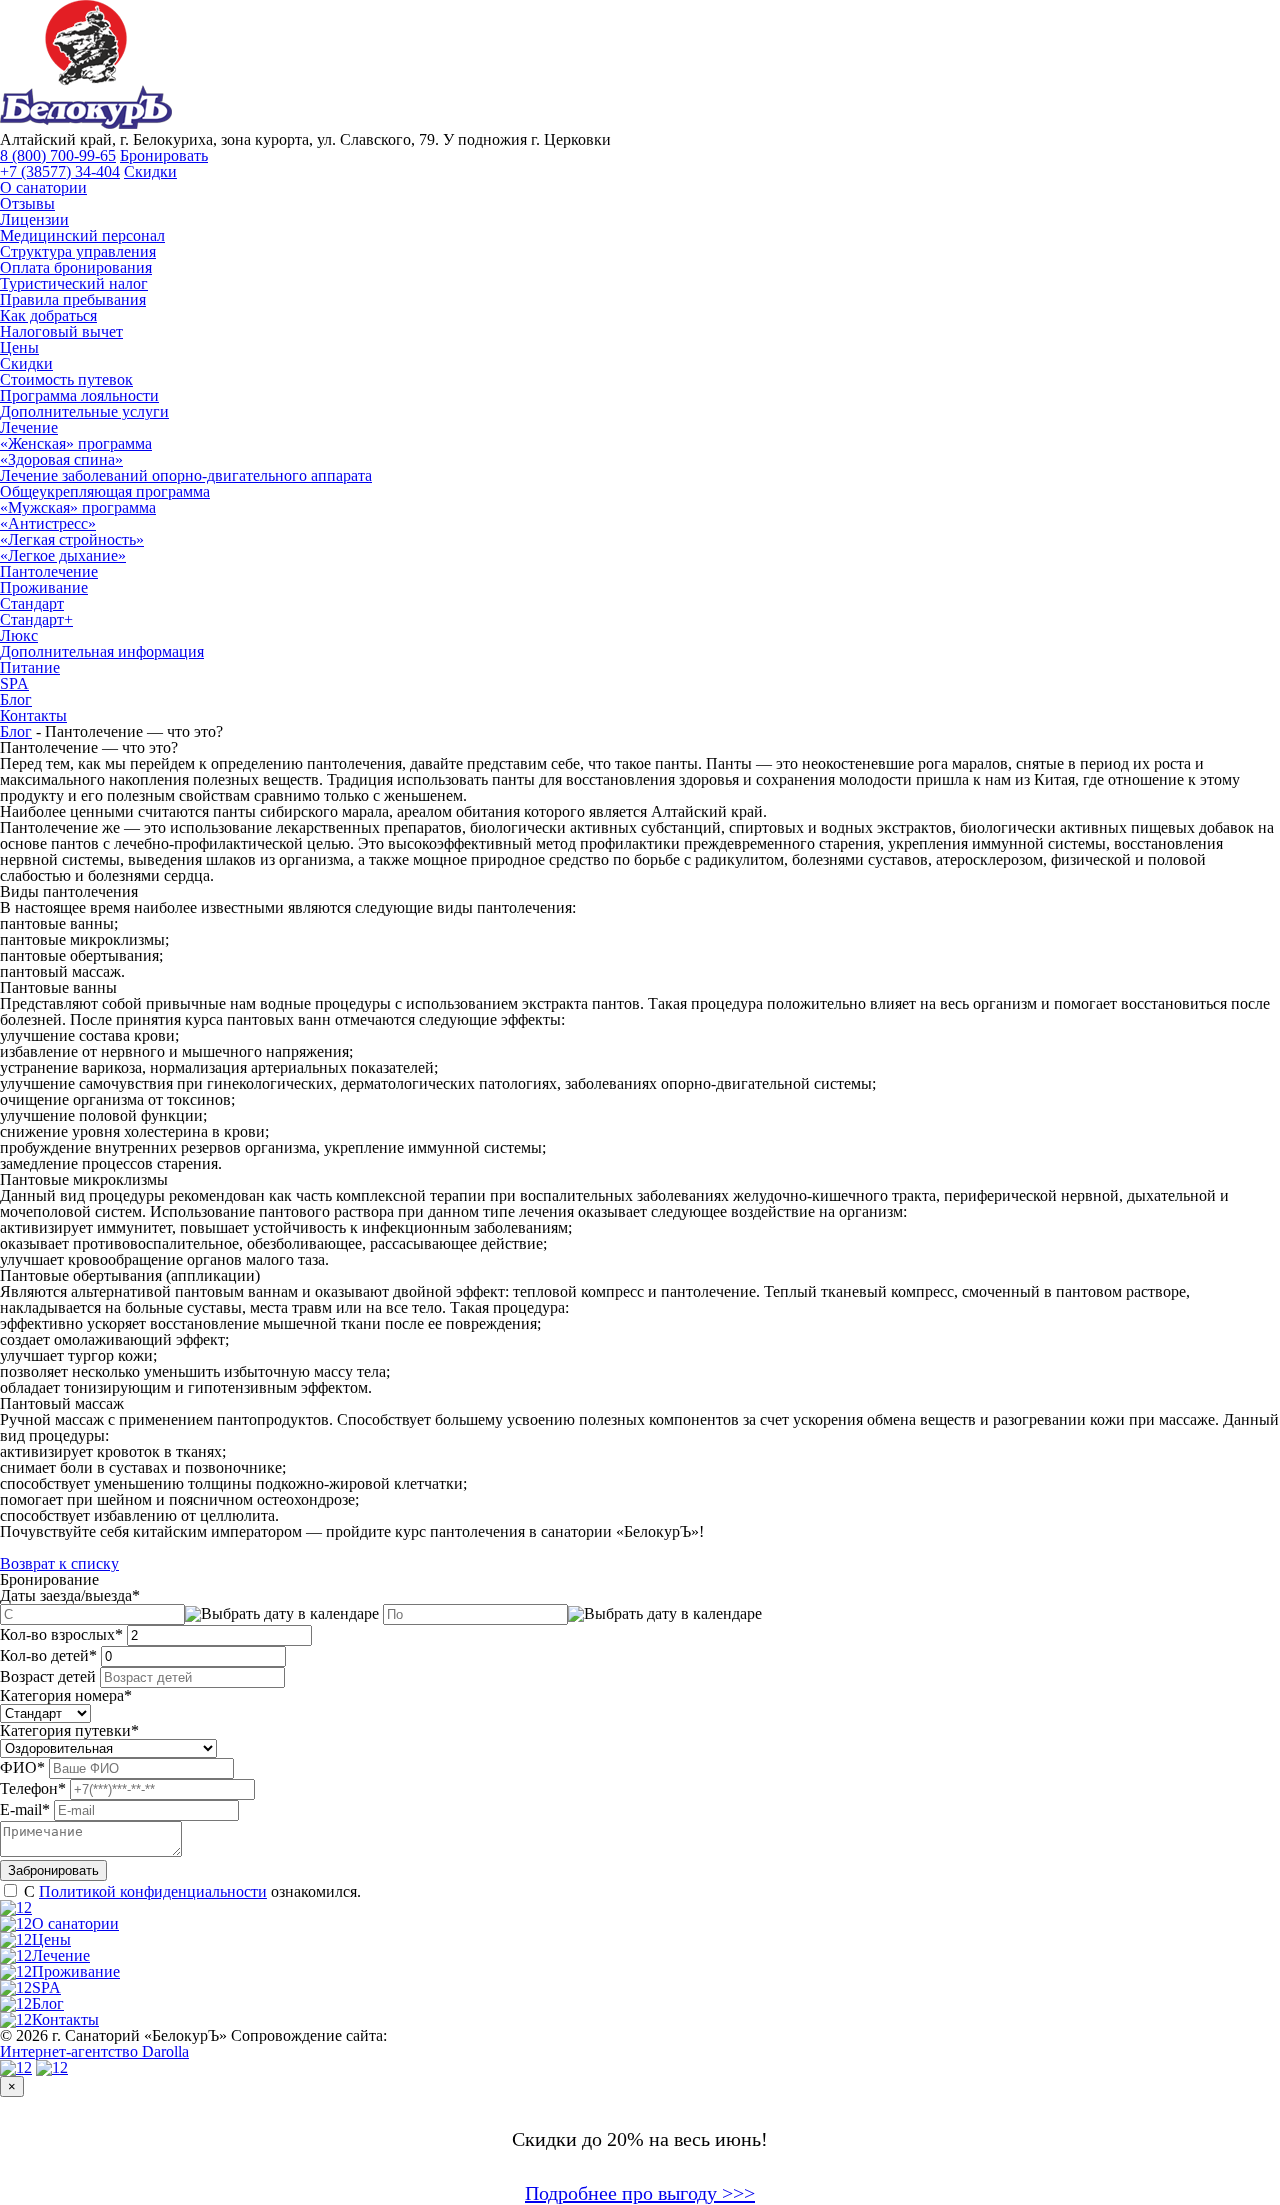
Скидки (150, 171)
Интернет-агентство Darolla (94, 2051)
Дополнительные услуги (84, 411)
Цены (19, 347)
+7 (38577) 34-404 (60, 171)
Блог (16, 699)
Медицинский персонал (82, 235)
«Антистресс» (48, 523)
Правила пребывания (73, 299)
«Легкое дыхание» (63, 555)
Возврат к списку (59, 1563)
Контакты (33, 715)
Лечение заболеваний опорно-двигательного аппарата (186, 475)
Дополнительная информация (102, 651)
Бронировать (164, 155)
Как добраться (48, 315)
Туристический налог (74, 283)
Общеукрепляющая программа (105, 491)
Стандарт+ (36, 619)
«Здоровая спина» (61, 459)
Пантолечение (49, 571)
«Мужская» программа (78, 507)
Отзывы (27, 203)
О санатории (43, 187)
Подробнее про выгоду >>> (640, 2193)
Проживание (44, 587)
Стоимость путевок (66, 379)
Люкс (19, 635)
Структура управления (78, 251)
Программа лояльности (79, 395)
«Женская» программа (76, 443)
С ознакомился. (192, 1891)
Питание (30, 667)
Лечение (29, 427)
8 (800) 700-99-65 (58, 155)
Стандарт (32, 603)
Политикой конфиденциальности (153, 1891)
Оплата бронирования (76, 267)
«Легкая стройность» (72, 539)
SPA (14, 683)
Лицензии (34, 219)
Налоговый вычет (61, 331)
